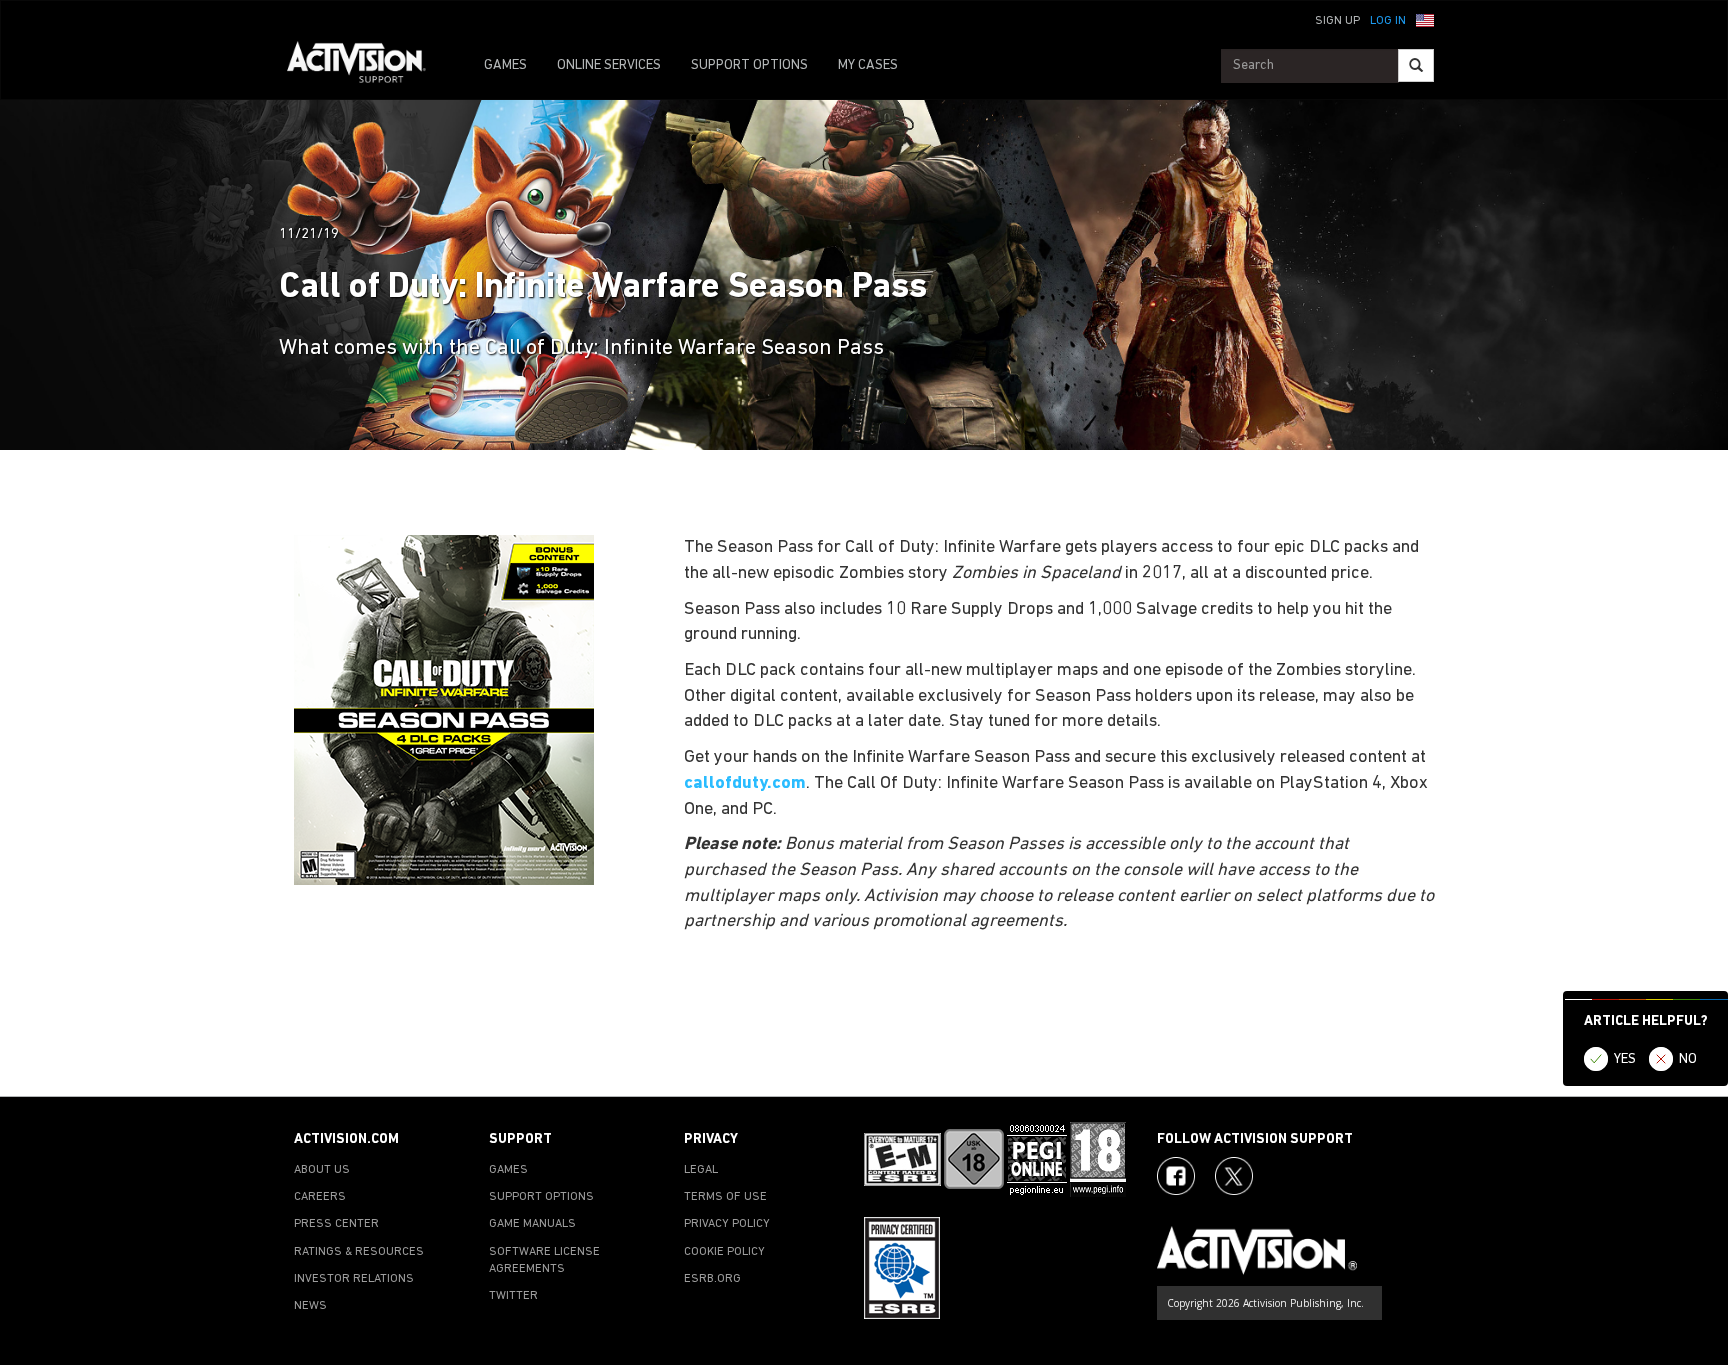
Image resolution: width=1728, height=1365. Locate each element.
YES (1625, 1059)
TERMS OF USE (725, 1197)
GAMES (505, 65)
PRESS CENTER (336, 1224)
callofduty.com (745, 783)
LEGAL (701, 1170)
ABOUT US (322, 1170)
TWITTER (513, 1296)
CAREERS (320, 1197)
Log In (1388, 21)
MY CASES (868, 65)
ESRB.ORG (712, 1279)
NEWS (310, 1306)
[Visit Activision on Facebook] (1176, 1176)
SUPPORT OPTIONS (749, 65)
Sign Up (1337, 21)
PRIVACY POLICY (727, 1224)
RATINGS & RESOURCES (359, 1252)
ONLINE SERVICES (609, 65)
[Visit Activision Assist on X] (1234, 1176)
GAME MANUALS (532, 1224)
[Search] (1416, 65)
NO (1688, 1059)
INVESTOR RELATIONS (354, 1279)
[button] (1425, 19)
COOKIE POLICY (724, 1252)
